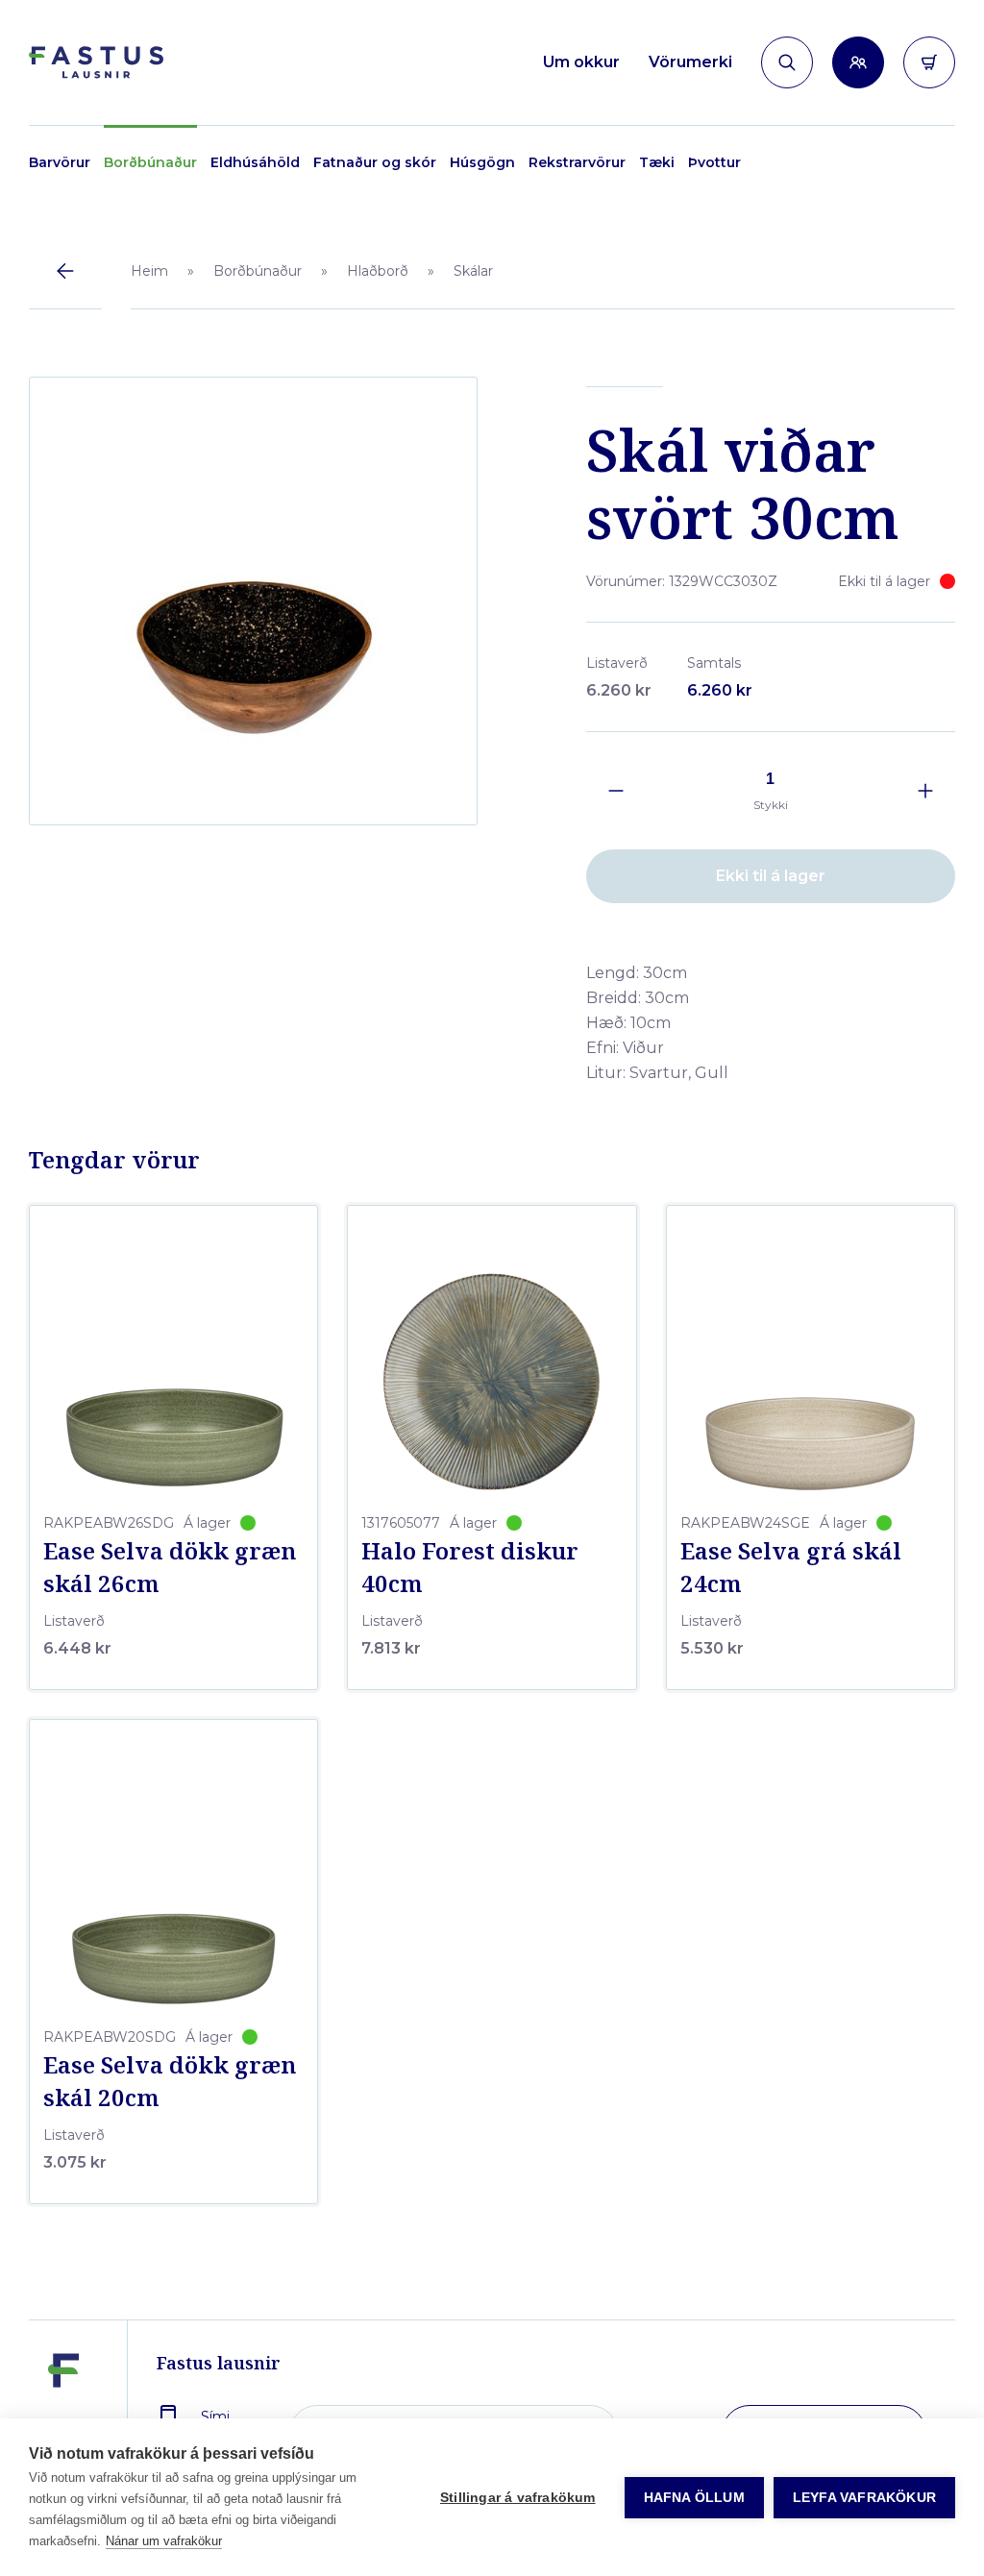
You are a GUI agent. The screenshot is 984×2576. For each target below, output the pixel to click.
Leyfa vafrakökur (864, 2498)
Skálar (473, 271)
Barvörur (60, 162)
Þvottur (714, 162)
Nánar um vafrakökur (164, 2541)
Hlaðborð (378, 271)
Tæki (657, 162)
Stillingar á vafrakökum (518, 2498)
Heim (149, 271)
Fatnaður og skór (375, 162)
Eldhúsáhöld (255, 162)
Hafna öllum (694, 2498)
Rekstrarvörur (577, 162)
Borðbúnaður (150, 162)
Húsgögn (482, 162)
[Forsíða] (96, 63)
